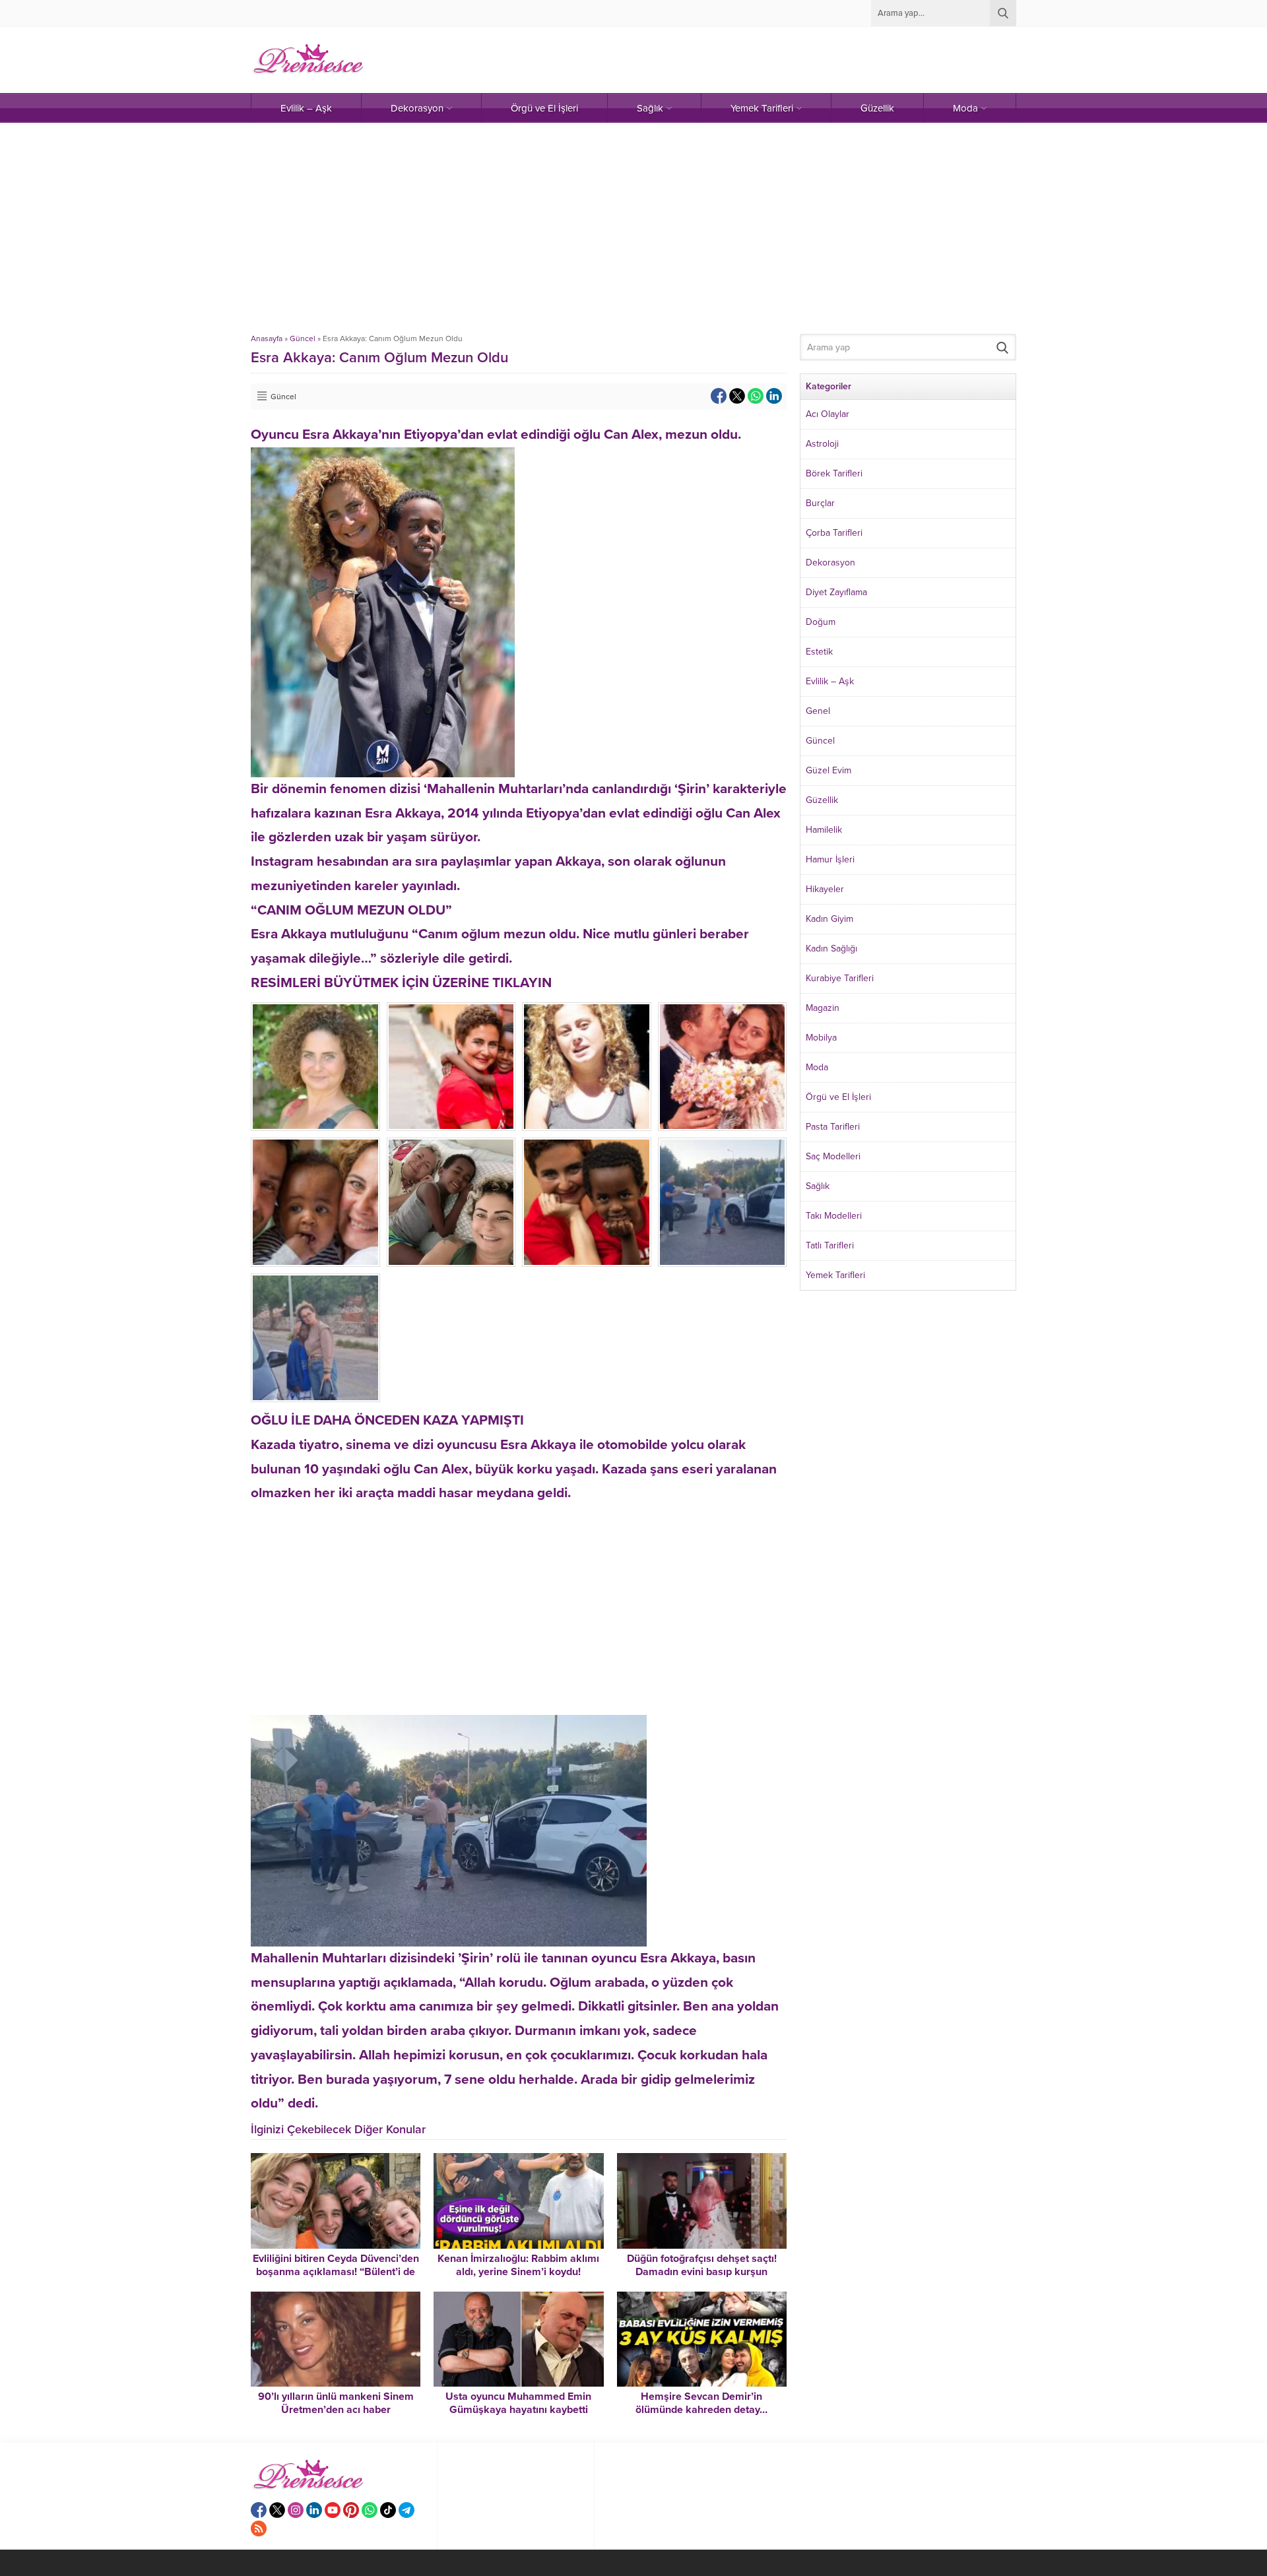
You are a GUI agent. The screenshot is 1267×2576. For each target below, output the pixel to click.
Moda (817, 1067)
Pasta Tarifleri (833, 1127)
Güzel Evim (828, 770)
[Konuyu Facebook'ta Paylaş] (719, 396)
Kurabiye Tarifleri (840, 978)
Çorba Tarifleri (834, 533)
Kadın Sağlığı (831, 949)
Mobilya (821, 1038)
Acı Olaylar (828, 414)
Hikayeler (825, 889)
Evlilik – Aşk (830, 681)
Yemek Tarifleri (835, 1275)
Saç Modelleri (833, 1156)
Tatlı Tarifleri (830, 1245)
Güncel (303, 338)
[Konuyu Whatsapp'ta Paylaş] (756, 396)
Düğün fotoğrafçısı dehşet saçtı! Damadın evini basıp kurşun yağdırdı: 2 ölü (702, 2272)
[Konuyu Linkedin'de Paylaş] (774, 396)
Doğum (821, 622)
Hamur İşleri (830, 859)
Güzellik (822, 800)
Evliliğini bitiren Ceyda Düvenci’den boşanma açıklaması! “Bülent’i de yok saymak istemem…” (336, 2272)
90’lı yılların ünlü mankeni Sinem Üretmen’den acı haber (336, 2403)
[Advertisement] (633, 228)
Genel (818, 711)
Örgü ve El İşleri (838, 1097)
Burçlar (820, 503)
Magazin (823, 1008)
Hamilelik (824, 830)
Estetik (819, 652)
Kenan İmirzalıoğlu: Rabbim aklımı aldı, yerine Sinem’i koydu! (518, 2265)
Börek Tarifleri (834, 473)
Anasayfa (267, 338)
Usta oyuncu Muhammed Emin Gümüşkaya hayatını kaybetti (518, 2403)
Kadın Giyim (829, 919)
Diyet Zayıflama (836, 592)
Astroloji (822, 444)
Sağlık (818, 1186)
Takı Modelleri (834, 1216)
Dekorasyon (830, 563)
